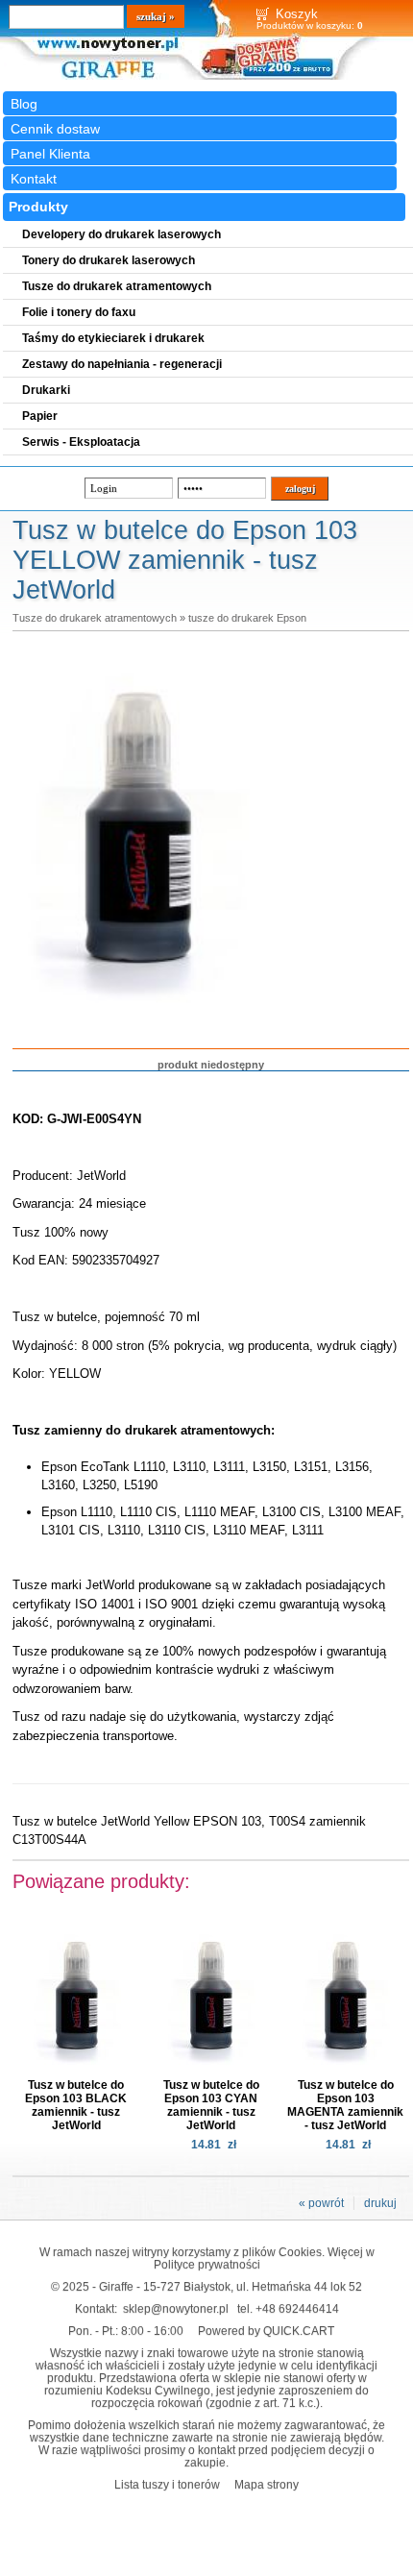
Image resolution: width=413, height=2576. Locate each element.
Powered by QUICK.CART (266, 2331)
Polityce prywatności (207, 2264)
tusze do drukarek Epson (247, 618)
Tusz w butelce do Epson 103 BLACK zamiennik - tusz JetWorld (76, 2105)
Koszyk (297, 14)
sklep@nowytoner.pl (176, 2308)
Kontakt (34, 179)
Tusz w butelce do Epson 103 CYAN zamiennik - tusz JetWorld (211, 2105)
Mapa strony (267, 2484)
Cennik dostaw (55, 129)
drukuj (380, 2203)
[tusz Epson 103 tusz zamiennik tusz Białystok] (137, 1018)
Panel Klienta (50, 154)
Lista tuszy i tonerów (167, 2484)
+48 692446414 (297, 2308)
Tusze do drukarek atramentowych (95, 618)
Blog (24, 104)
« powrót (321, 2203)
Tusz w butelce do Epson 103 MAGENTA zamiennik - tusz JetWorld (345, 2105)
